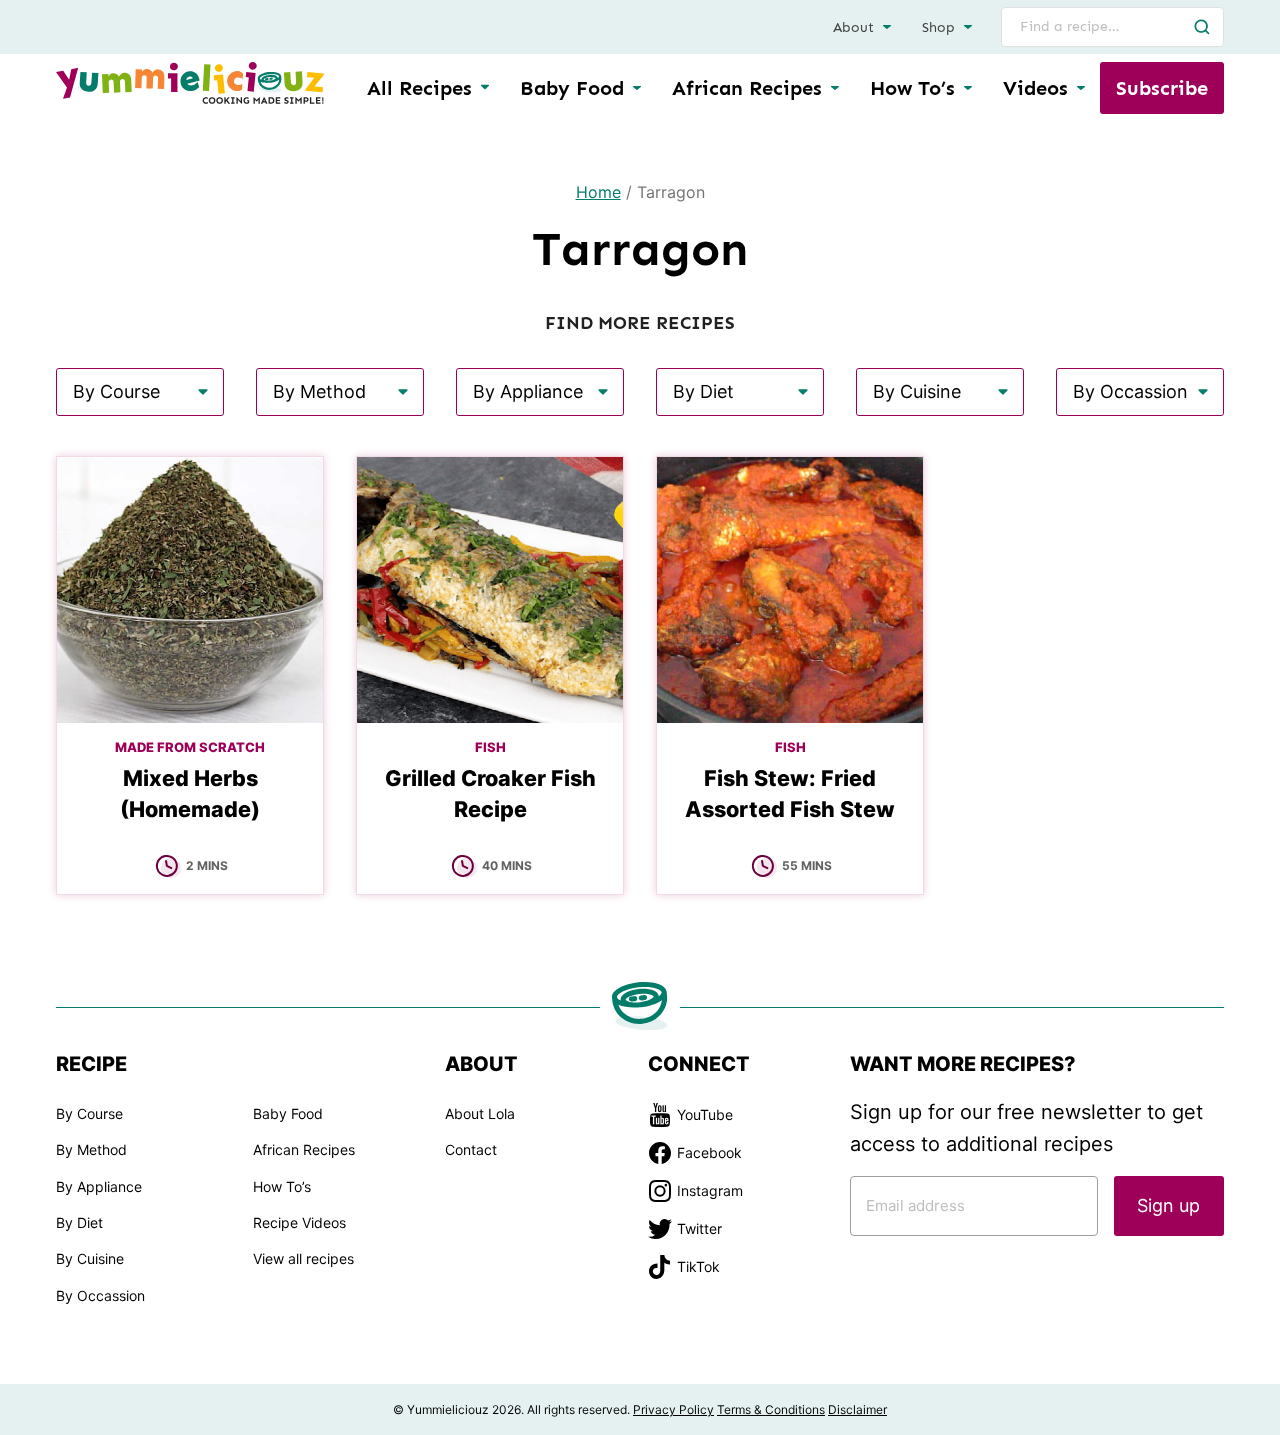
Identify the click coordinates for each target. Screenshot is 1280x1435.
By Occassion (100, 1295)
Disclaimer (857, 1409)
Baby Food (572, 88)
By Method (91, 1149)
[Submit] (1202, 27)
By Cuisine (90, 1258)
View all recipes (303, 1258)
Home (598, 192)
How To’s (912, 88)
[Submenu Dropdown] (637, 88)
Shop (938, 27)
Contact (471, 1149)
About (853, 27)
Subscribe (1162, 88)
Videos (1035, 88)
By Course (89, 1113)
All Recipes (419, 88)
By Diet (79, 1222)
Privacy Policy (673, 1409)
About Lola (480, 1113)
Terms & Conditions (771, 1409)
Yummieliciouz (190, 83)
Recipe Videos (299, 1222)
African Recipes (747, 88)
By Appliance (99, 1186)
